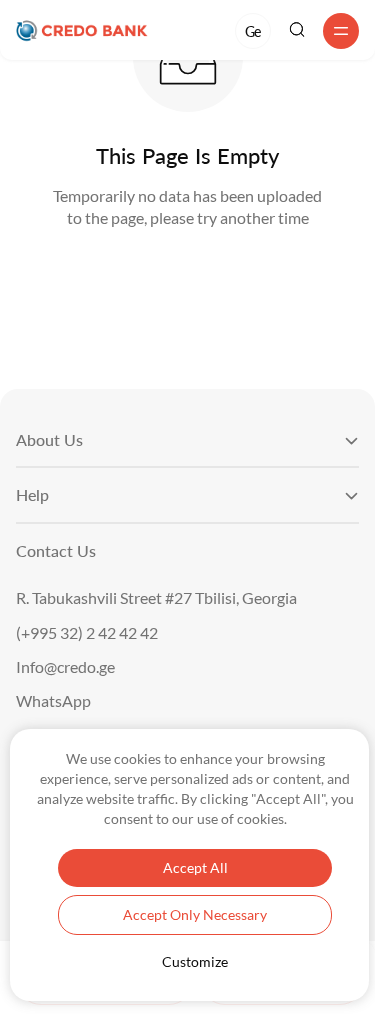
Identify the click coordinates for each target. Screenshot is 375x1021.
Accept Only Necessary (195, 914)
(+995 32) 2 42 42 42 (87, 633)
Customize (195, 961)
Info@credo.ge (65, 667)
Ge (253, 31)
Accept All (195, 867)
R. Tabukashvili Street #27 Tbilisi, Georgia (156, 598)
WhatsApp (53, 701)
